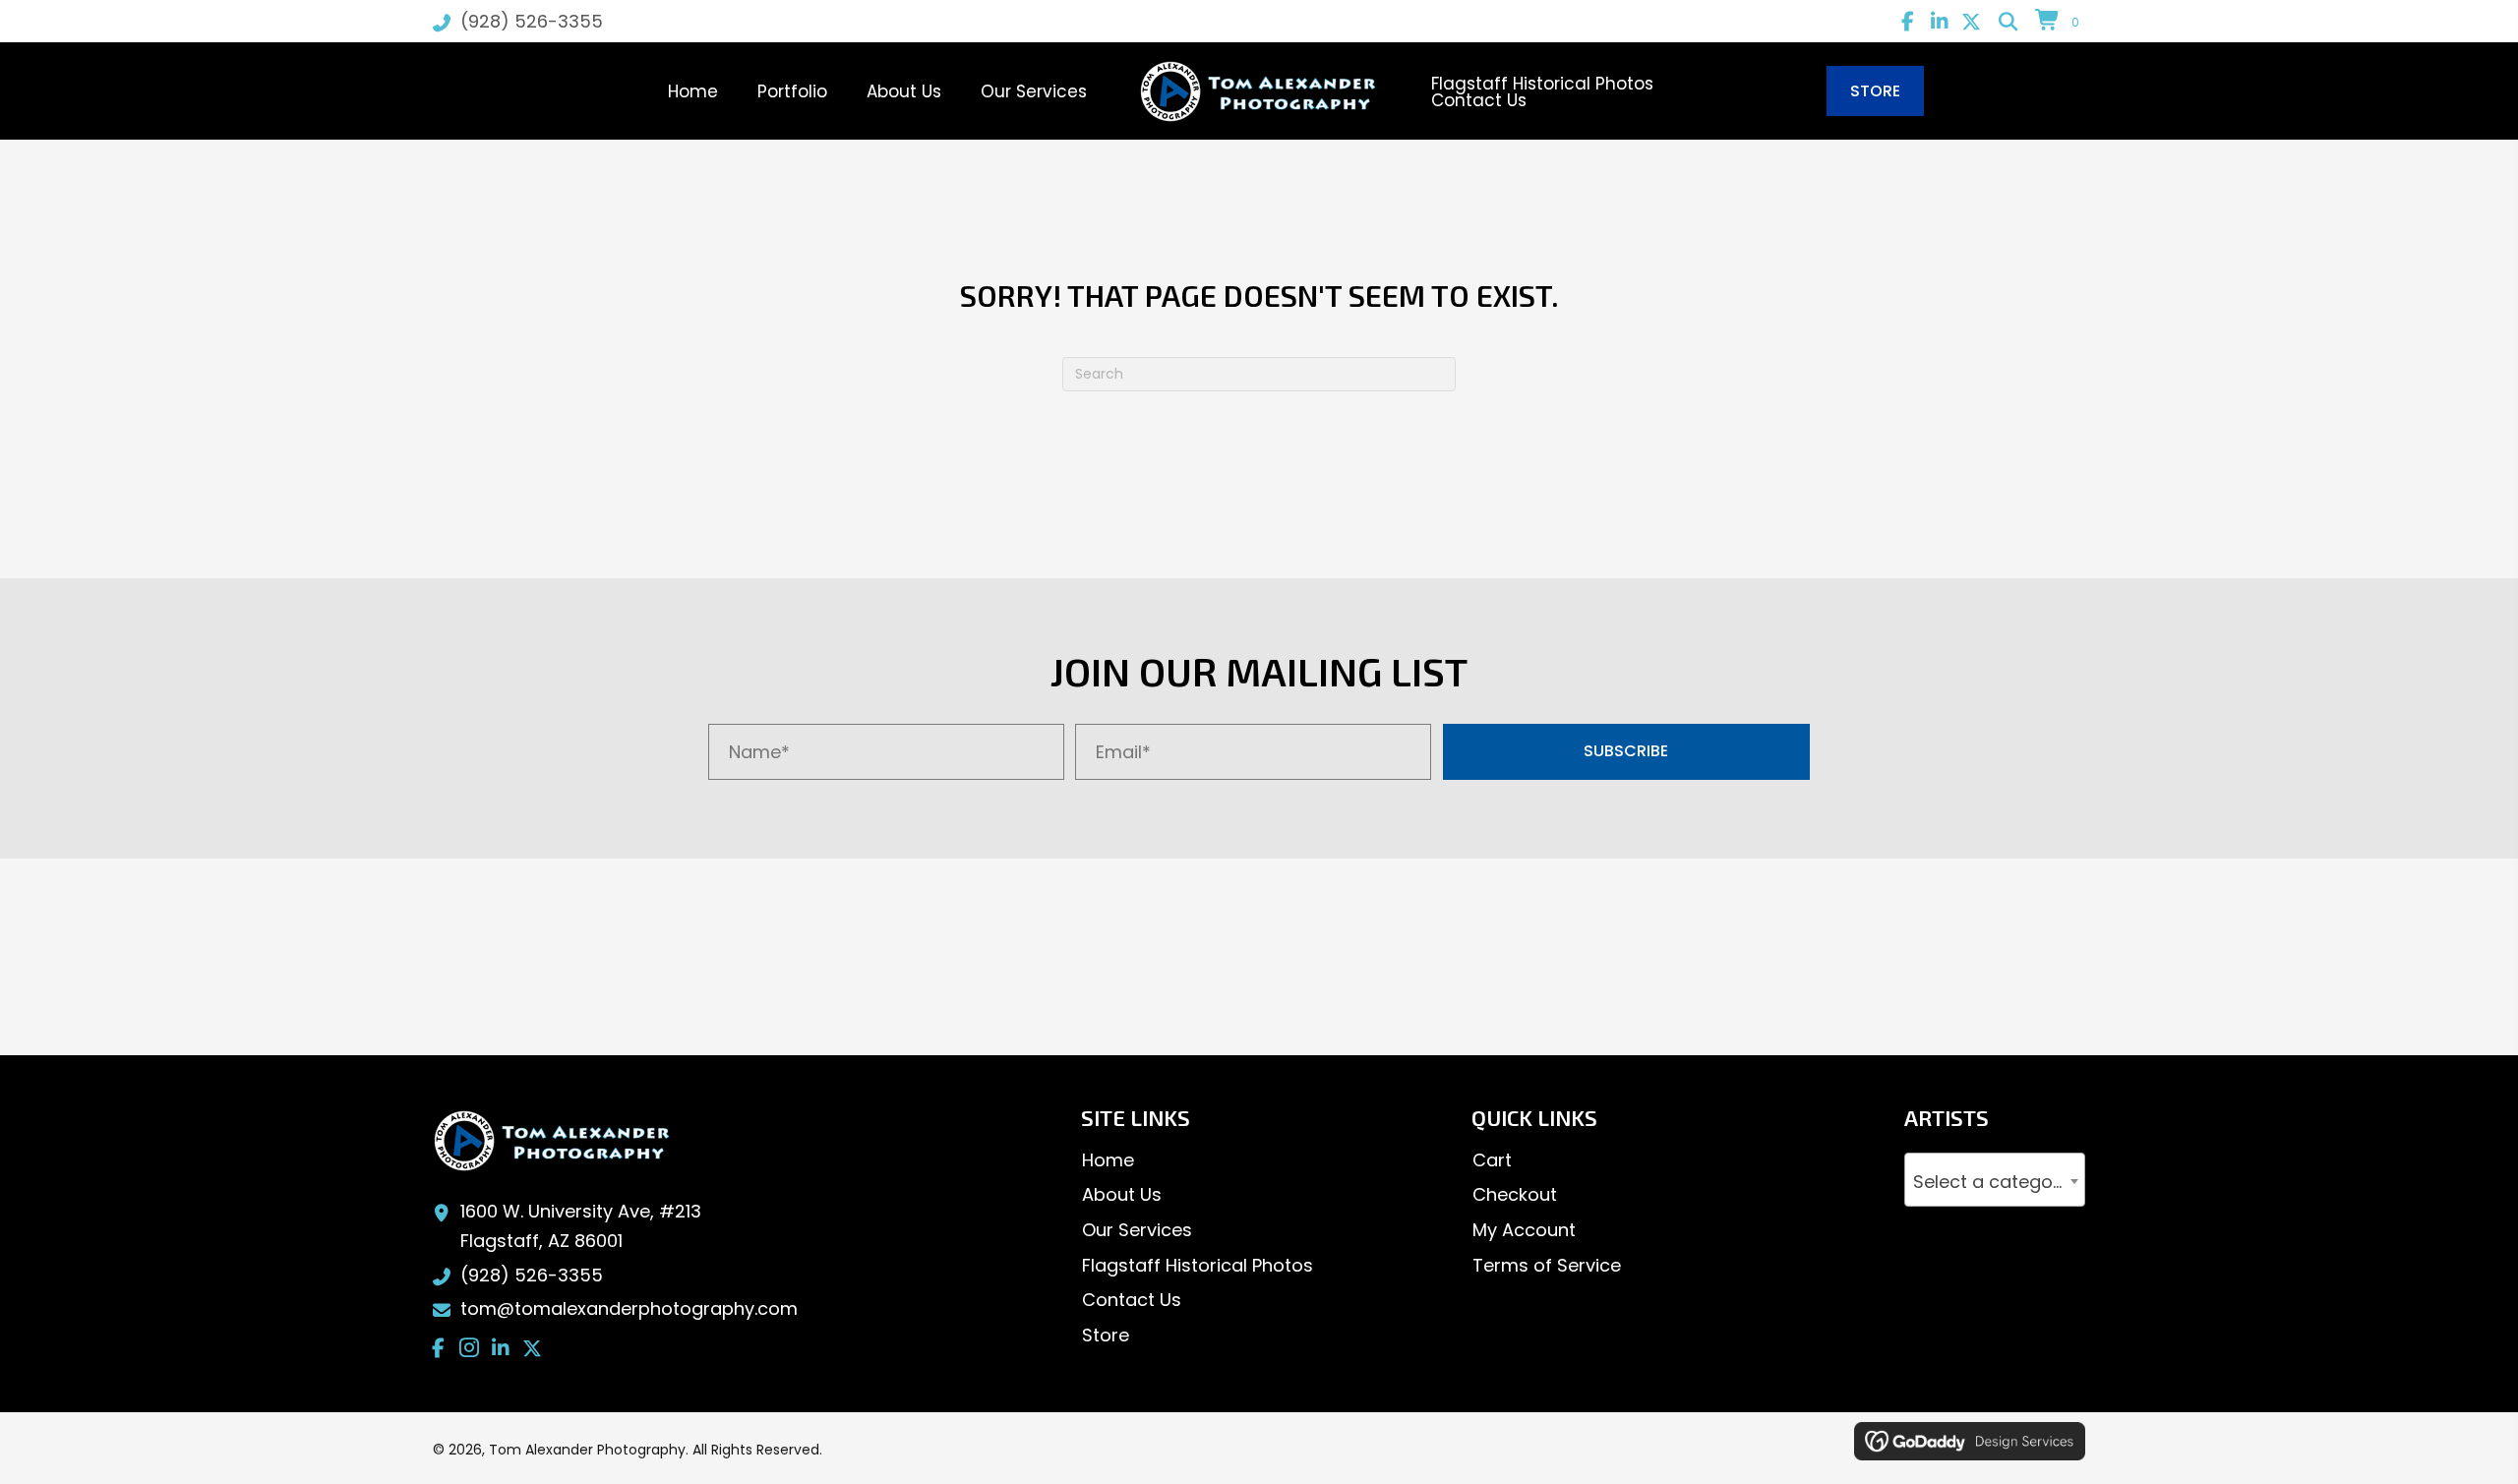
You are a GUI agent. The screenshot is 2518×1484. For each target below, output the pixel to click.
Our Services (1137, 1230)
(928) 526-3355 (532, 21)
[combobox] (1995, 1180)
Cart (1492, 1160)
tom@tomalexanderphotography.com (629, 1308)
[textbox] (1995, 1183)
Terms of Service (1547, 1265)
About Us (1122, 1194)
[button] (1908, 22)
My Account (1524, 1230)
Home (1108, 1160)
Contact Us (1132, 1300)
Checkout (1515, 1194)
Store (1106, 1335)
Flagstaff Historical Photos (1198, 1265)
